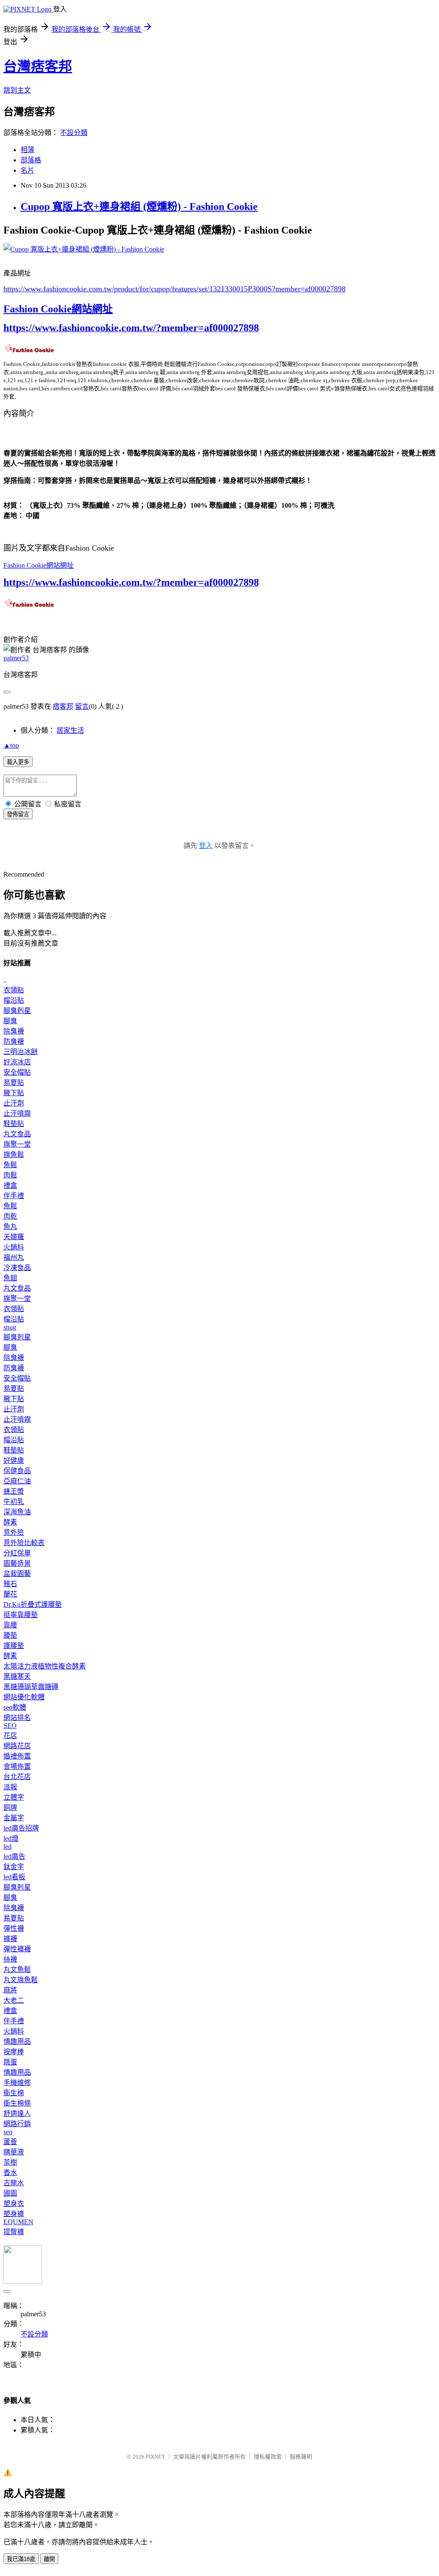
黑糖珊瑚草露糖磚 (31, 1687)
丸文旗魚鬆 (21, 1980)
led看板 (14, 1877)
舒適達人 (17, 2113)
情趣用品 (17, 2041)
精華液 (14, 2152)
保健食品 (17, 1471)
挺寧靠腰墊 (21, 1615)
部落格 (31, 160)
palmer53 (16, 658)
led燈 (11, 1838)
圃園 (10, 2193)
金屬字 (14, 1818)
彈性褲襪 (17, 1949)
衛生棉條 (17, 2103)
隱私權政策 (268, 2457)
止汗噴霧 (17, 1113)
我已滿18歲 (21, 2559)
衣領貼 (14, 990)
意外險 (14, 1532)
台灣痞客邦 (38, 66)
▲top (11, 745)
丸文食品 (17, 1134)
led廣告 (14, 1856)
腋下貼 (14, 1093)
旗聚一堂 (17, 1144)
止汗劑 (14, 1103)
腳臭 (10, 1021)
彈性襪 (14, 1928)
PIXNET (155, 2457)
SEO (10, 1726)
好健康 (14, 1460)
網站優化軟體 (24, 1697)
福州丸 (14, 1257)
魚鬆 (10, 1165)
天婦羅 (14, 1237)
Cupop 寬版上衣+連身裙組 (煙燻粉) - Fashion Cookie (139, 207)
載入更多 (18, 762)
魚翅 (10, 1278)
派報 (10, 1787)
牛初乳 (14, 1502)
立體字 (14, 1797)
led (8, 1847)
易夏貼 (14, 1083)
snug (10, 1327)
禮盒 (10, 1185)
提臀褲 (14, 2232)
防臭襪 (14, 1041)
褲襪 (10, 1939)
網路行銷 (17, 2124)
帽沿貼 (14, 1000)
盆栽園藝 (17, 1574)
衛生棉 (14, 2093)
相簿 (27, 150)
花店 (10, 1736)
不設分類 (74, 133)
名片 (27, 170)
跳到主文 (17, 90)
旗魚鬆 (14, 1155)
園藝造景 (17, 1563)
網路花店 (17, 1746)
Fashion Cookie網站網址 (58, 309)
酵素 (10, 1522)
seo (8, 2132)
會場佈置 (17, 1766)
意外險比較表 (24, 1543)
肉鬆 (10, 1175)
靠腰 (10, 1625)
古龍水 (14, 2183)
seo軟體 (15, 1707)
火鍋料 (14, 1247)
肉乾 (10, 1216)
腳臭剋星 (17, 1011)
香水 (10, 2173)
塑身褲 (14, 2214)
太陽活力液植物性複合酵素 (45, 1666)
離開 (49, 2559)
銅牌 (10, 1808)
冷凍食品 (17, 1268)
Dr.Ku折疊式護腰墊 (33, 1604)
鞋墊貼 (14, 1124)
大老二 (14, 2000)
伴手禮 (14, 1196)
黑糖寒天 (17, 1676)
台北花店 (17, 1777)
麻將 (10, 1990)
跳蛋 (10, 2062)
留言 (82, 706)
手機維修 (17, 2083)
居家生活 (70, 730)
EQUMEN (18, 2222)
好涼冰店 (17, 1062)
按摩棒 (14, 2052)
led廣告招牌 (21, 1828)
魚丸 (10, 1227)
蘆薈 (10, 2142)
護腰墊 (14, 1646)
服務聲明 (301, 2457)
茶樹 (10, 2162)
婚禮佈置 (17, 1756)
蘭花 (10, 1594)
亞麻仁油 (17, 1481)
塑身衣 (14, 2203)
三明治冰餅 (21, 1052)
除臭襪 (14, 1031)
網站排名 (17, 1718)
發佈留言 (18, 814)
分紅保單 (17, 1553)
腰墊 (10, 1635)
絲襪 (10, 1959)
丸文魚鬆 (17, 1969)
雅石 (10, 1584)
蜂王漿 (14, 1491)
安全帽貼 (17, 1072)
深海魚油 (17, 1512)
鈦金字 (14, 1867)
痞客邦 (63, 706)
